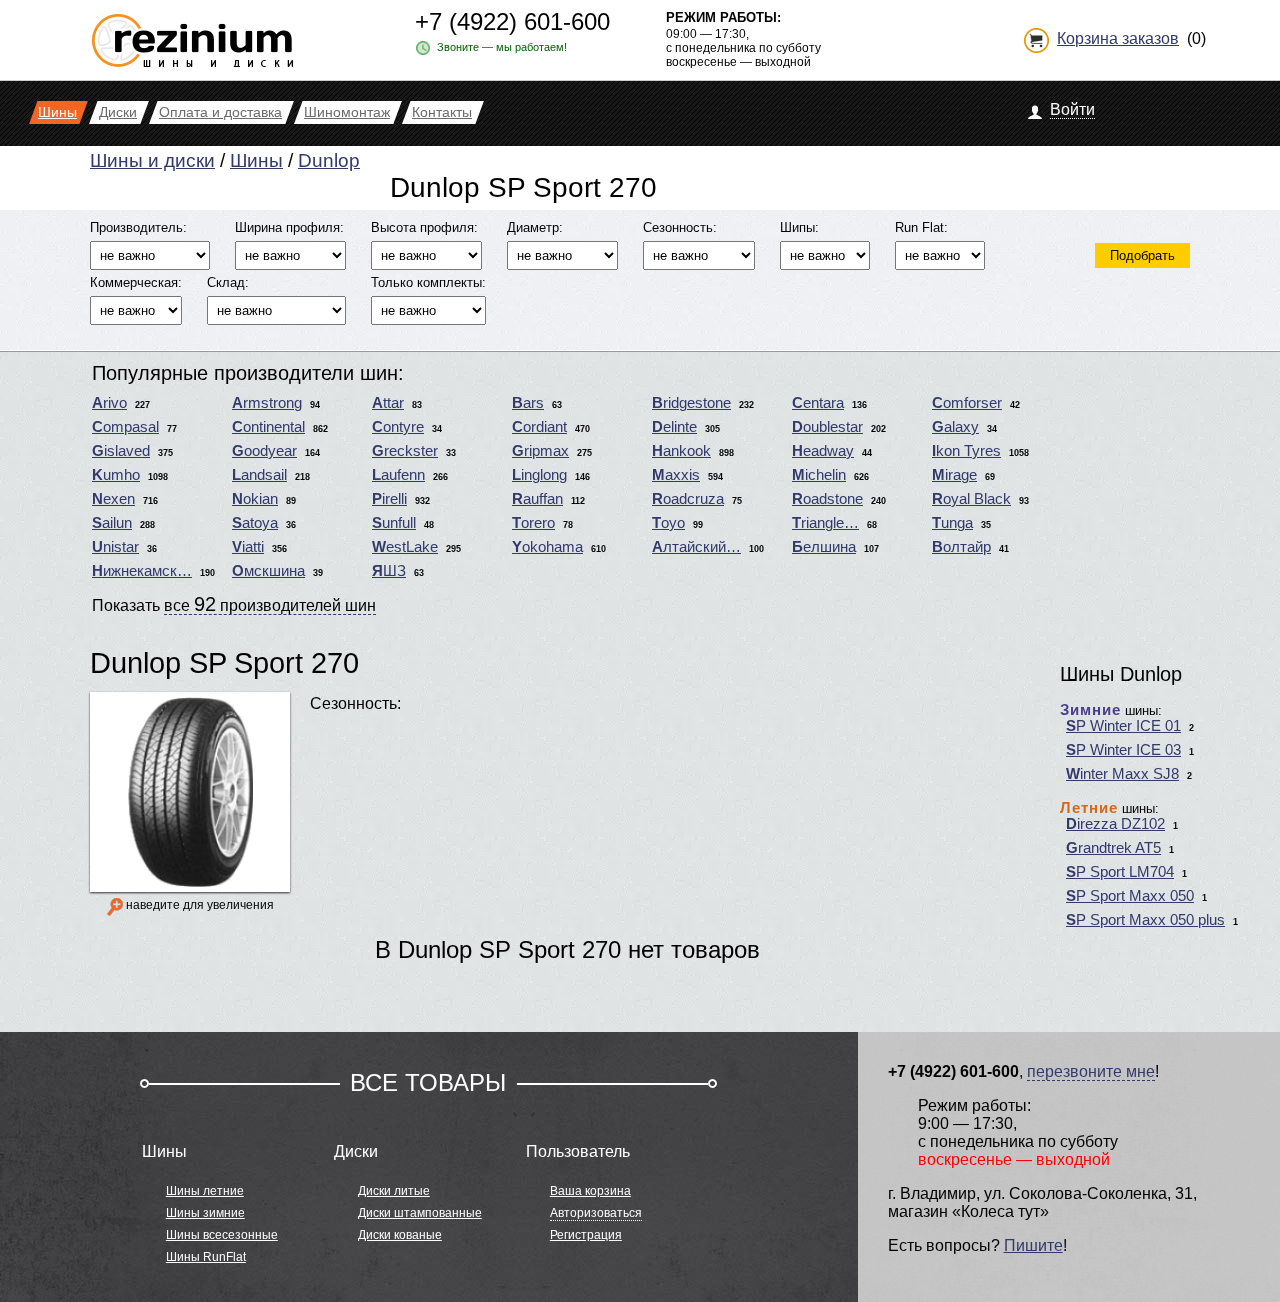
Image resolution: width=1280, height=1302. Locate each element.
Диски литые (394, 1191)
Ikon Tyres (966, 451)
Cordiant (539, 427)
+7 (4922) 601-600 (512, 21)
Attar (388, 403)
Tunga (952, 523)
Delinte (674, 427)
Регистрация (586, 1235)
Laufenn (398, 475)
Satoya (255, 523)
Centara (818, 403)
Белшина (824, 547)
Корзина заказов (1118, 38)
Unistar (115, 547)
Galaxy (955, 427)
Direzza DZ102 (1115, 824)
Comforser (967, 403)
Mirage (954, 475)
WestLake (405, 547)
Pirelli (389, 499)
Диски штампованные (420, 1213)
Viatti (248, 547)
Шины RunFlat (206, 1257)
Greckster (405, 451)
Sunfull (394, 523)
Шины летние (205, 1191)
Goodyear (264, 451)
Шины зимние (205, 1213)
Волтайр (961, 547)
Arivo (109, 403)
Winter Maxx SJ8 (1122, 774)
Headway (823, 451)
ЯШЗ (389, 571)
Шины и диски (152, 160)
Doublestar (827, 427)
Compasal (125, 427)
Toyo (668, 523)
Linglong (539, 475)
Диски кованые (400, 1235)
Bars (528, 403)
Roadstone (827, 499)
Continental (268, 427)
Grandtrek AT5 (1113, 848)
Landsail (259, 475)
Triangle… (825, 523)
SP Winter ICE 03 (1123, 750)
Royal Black (971, 499)
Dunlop (329, 160)
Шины (256, 160)
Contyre (398, 427)
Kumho (116, 475)
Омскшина (268, 571)
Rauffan (537, 499)
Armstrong (267, 403)
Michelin (819, 475)
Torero (533, 523)
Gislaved (121, 451)
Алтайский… (696, 547)
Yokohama (547, 547)
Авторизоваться (596, 1213)
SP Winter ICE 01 (1123, 726)
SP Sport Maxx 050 (1130, 896)
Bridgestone (691, 403)
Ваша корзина (590, 1191)
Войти (1072, 109)
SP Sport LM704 (1120, 872)
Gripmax (540, 451)
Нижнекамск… (142, 571)
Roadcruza (688, 499)
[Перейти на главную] (192, 32)
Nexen (113, 499)
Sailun (112, 523)
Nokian (255, 499)
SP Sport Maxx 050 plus (1145, 920)
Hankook (681, 451)
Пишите (1033, 1245)
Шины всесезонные (222, 1235)
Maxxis (676, 475)
